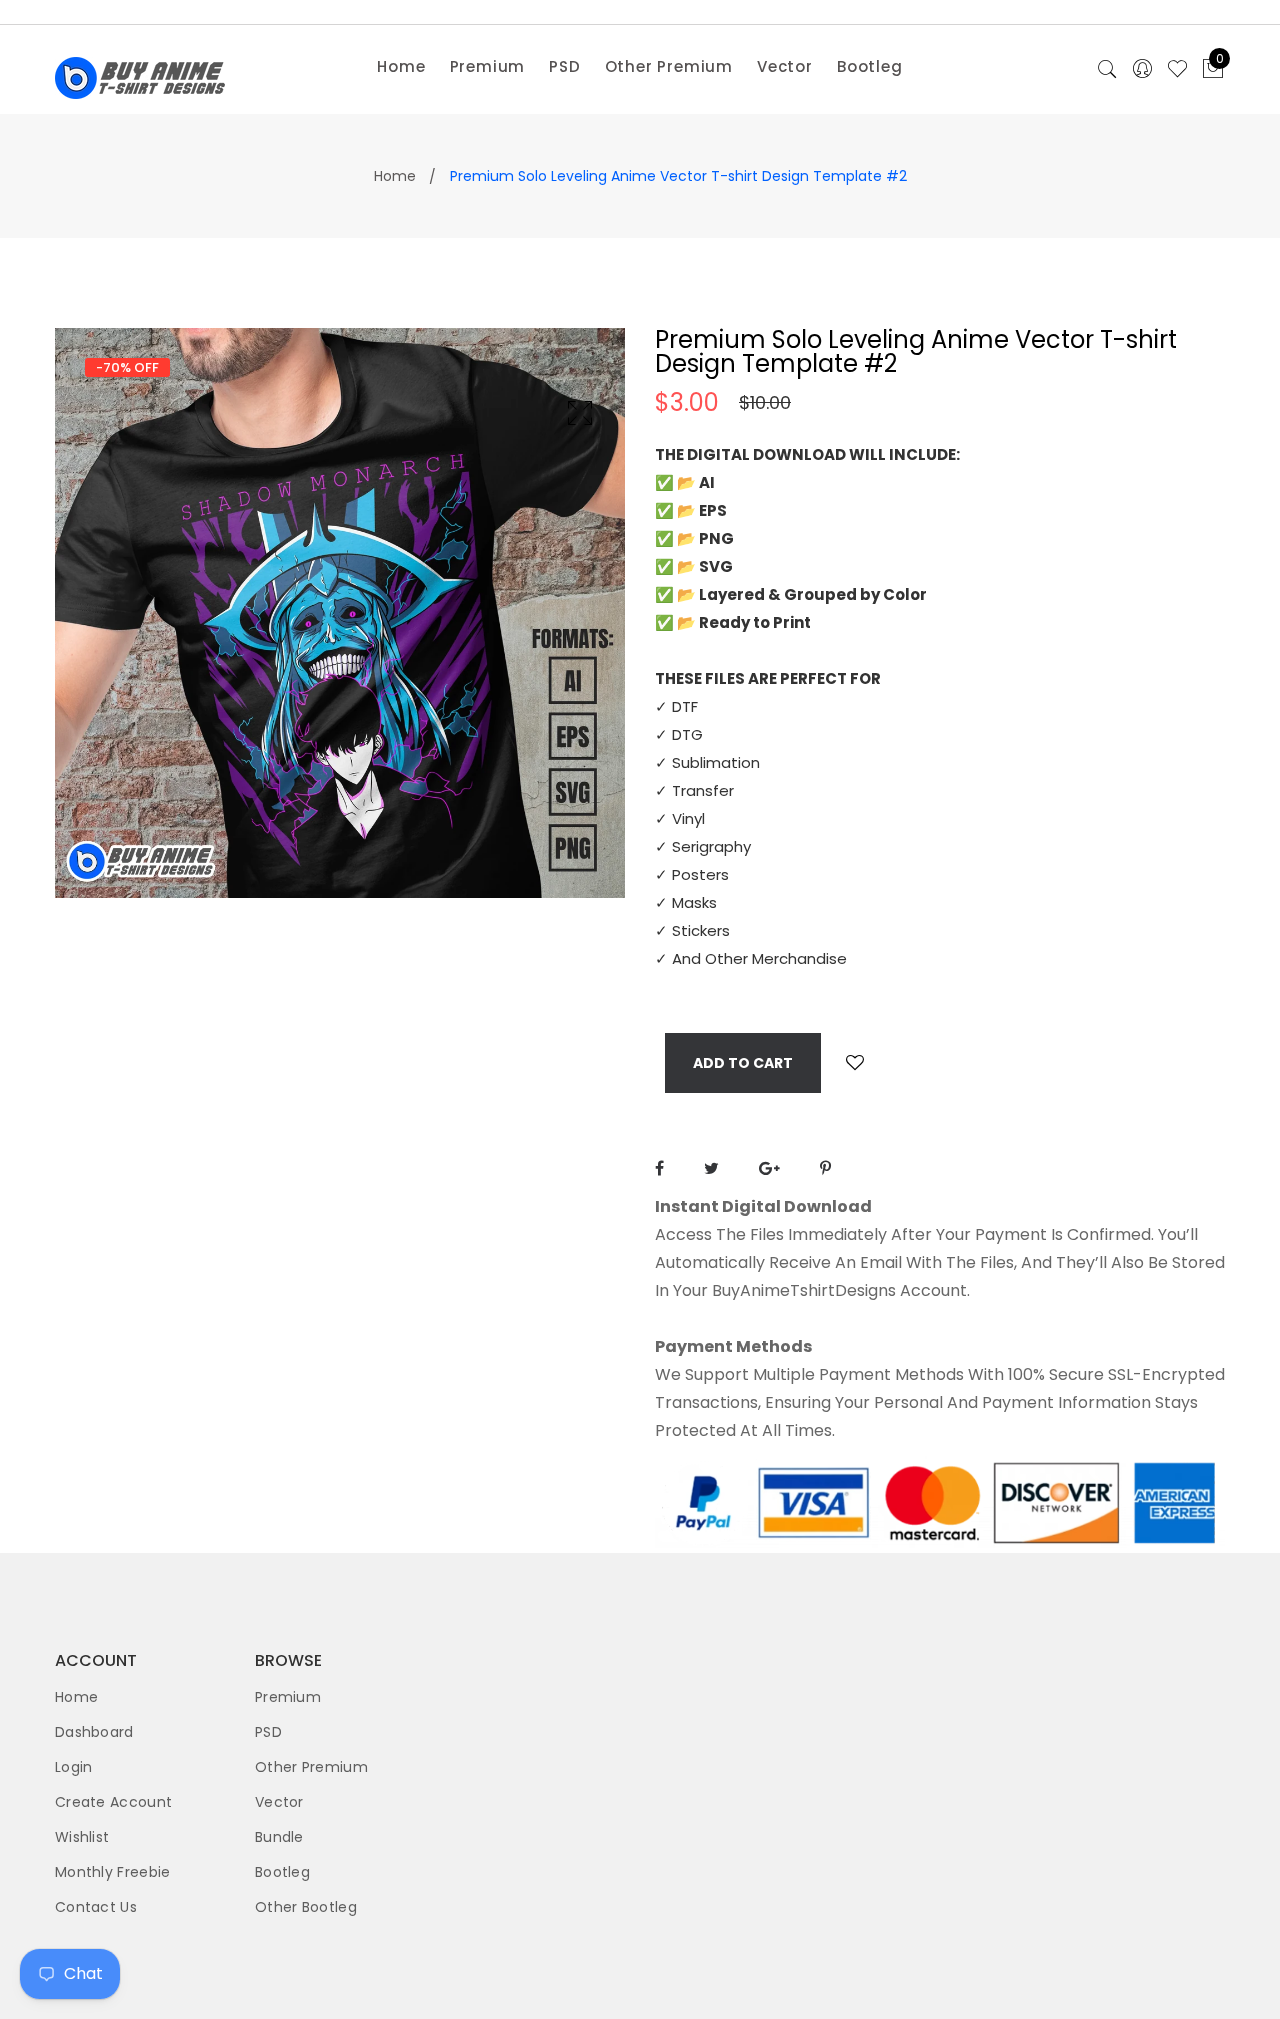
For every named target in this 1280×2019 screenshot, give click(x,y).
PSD (564, 66)
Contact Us (96, 1907)
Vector (785, 66)
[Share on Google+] (769, 1168)
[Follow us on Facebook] (659, 1168)
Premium (488, 66)
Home (401, 66)
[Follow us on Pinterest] (825, 1168)
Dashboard (94, 1732)
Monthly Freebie (113, 1872)
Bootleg (870, 66)
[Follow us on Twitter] (711, 1168)
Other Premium (669, 66)
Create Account (113, 1802)
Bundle (279, 1837)
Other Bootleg (306, 1907)
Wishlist (82, 1837)
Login (74, 1767)
